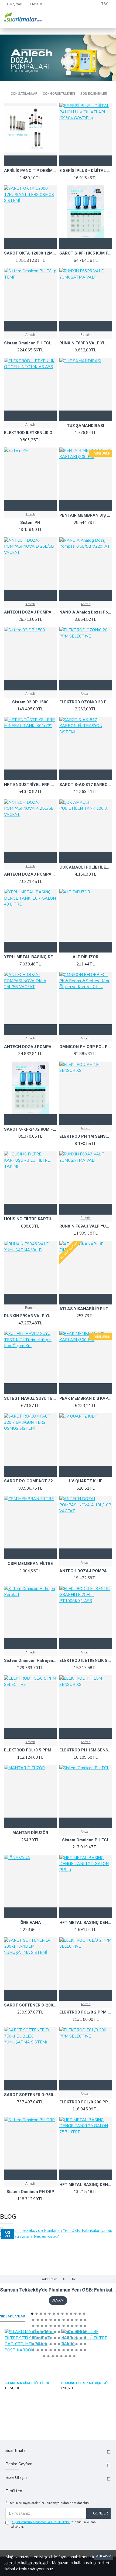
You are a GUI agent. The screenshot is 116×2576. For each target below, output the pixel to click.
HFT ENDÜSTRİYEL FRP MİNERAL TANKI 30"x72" (30, 785)
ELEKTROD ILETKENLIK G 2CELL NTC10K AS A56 (30, 433)
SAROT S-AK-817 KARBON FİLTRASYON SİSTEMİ (86, 785)
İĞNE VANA (30, 1923)
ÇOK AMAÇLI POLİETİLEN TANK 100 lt (86, 867)
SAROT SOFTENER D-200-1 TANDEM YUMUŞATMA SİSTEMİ (30, 2005)
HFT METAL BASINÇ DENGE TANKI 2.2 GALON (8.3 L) (86, 1923)
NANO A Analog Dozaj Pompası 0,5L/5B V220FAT (86, 612)
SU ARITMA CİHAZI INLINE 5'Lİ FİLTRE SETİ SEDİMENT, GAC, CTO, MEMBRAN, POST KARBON (30, 2383)
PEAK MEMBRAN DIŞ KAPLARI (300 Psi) (86, 1398)
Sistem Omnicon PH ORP (30, 2192)
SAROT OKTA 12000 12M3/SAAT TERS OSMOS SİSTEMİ (30, 253)
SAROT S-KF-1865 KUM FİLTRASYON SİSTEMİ (86, 253)
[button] (32, 2314)
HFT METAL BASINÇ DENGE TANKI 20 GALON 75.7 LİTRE (86, 2185)
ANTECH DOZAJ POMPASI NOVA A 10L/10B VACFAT (86, 1571)
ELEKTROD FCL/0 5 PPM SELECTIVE (30, 1750)
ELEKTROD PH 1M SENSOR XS (86, 1136)
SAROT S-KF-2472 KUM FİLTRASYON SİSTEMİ (30, 1129)
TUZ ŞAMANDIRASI (86, 426)
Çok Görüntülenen (59, 94)
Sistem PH (30, 523)
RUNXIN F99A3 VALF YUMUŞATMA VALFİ (30, 1316)
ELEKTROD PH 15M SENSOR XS (86, 1750)
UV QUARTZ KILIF (86, 1481)
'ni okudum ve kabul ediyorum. (54, 2524)
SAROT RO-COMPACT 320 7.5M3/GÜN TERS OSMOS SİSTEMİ (30, 1481)
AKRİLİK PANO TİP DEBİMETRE (30, 171)
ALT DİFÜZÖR (86, 957)
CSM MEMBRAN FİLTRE (30, 1564)
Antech (30, 335)
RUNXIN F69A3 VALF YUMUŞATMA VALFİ (86, 1226)
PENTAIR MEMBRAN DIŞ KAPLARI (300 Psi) (86, 515)
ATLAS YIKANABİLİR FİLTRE (86, 1309)
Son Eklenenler (94, 94)
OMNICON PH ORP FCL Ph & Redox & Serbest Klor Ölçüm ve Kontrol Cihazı (86, 1047)
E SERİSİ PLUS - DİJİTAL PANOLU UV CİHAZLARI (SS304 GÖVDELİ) (86, 171)
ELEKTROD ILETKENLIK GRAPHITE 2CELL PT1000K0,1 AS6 (86, 1660)
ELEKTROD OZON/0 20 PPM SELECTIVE (86, 702)
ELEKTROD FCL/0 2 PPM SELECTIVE (86, 2012)
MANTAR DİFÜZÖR (30, 1833)
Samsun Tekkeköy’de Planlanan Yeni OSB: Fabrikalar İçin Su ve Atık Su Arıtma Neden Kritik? (58, 2290)
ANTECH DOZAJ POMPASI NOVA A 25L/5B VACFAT (30, 874)
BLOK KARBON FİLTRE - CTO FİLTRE (86, 2383)
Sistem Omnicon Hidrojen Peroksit (30, 1660)
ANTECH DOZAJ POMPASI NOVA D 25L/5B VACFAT (30, 612)
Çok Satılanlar (24, 94)
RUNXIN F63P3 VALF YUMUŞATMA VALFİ (86, 343)
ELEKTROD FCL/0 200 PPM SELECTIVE (86, 2102)
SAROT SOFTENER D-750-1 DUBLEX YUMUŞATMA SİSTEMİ (30, 2095)
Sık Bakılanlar (13, 2316)
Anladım (104, 2556)
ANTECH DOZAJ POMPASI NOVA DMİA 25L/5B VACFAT (30, 1047)
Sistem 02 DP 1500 (30, 702)
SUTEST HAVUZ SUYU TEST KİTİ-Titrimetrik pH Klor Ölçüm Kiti (30, 1398)
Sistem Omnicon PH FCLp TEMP (30, 343)
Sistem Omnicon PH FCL (86, 1840)
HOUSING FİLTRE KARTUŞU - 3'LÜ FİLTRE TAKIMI (30, 1219)
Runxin (86, 335)
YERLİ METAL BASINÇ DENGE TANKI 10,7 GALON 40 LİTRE (30, 957)
